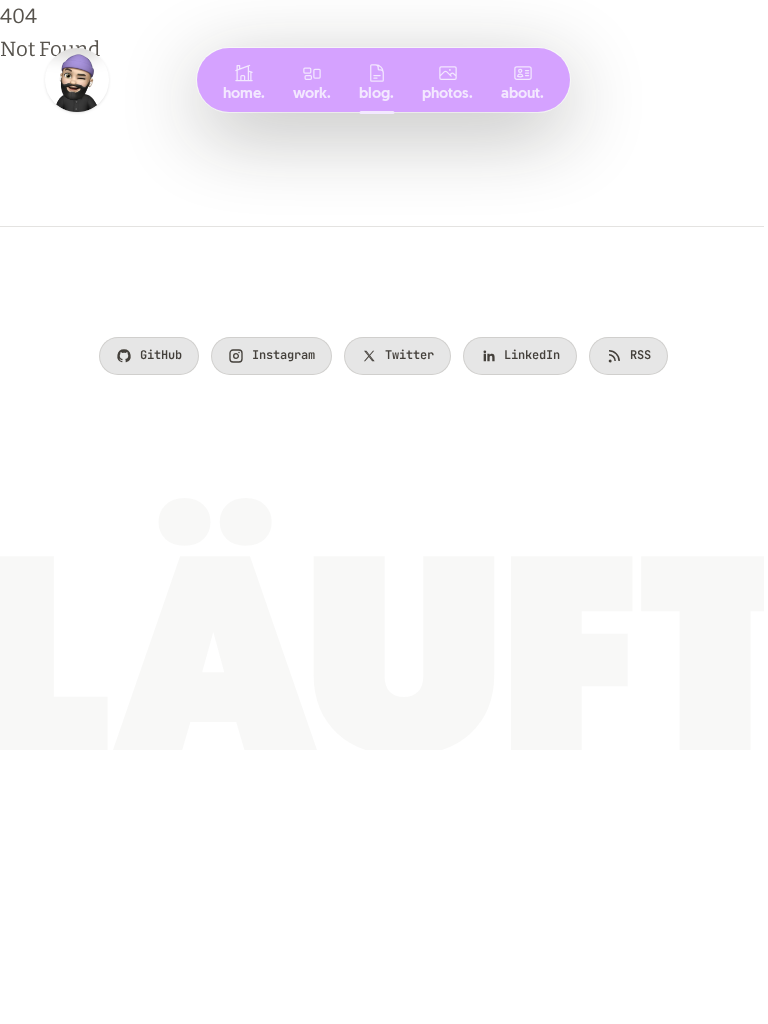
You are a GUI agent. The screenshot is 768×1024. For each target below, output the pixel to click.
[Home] (77, 80)
